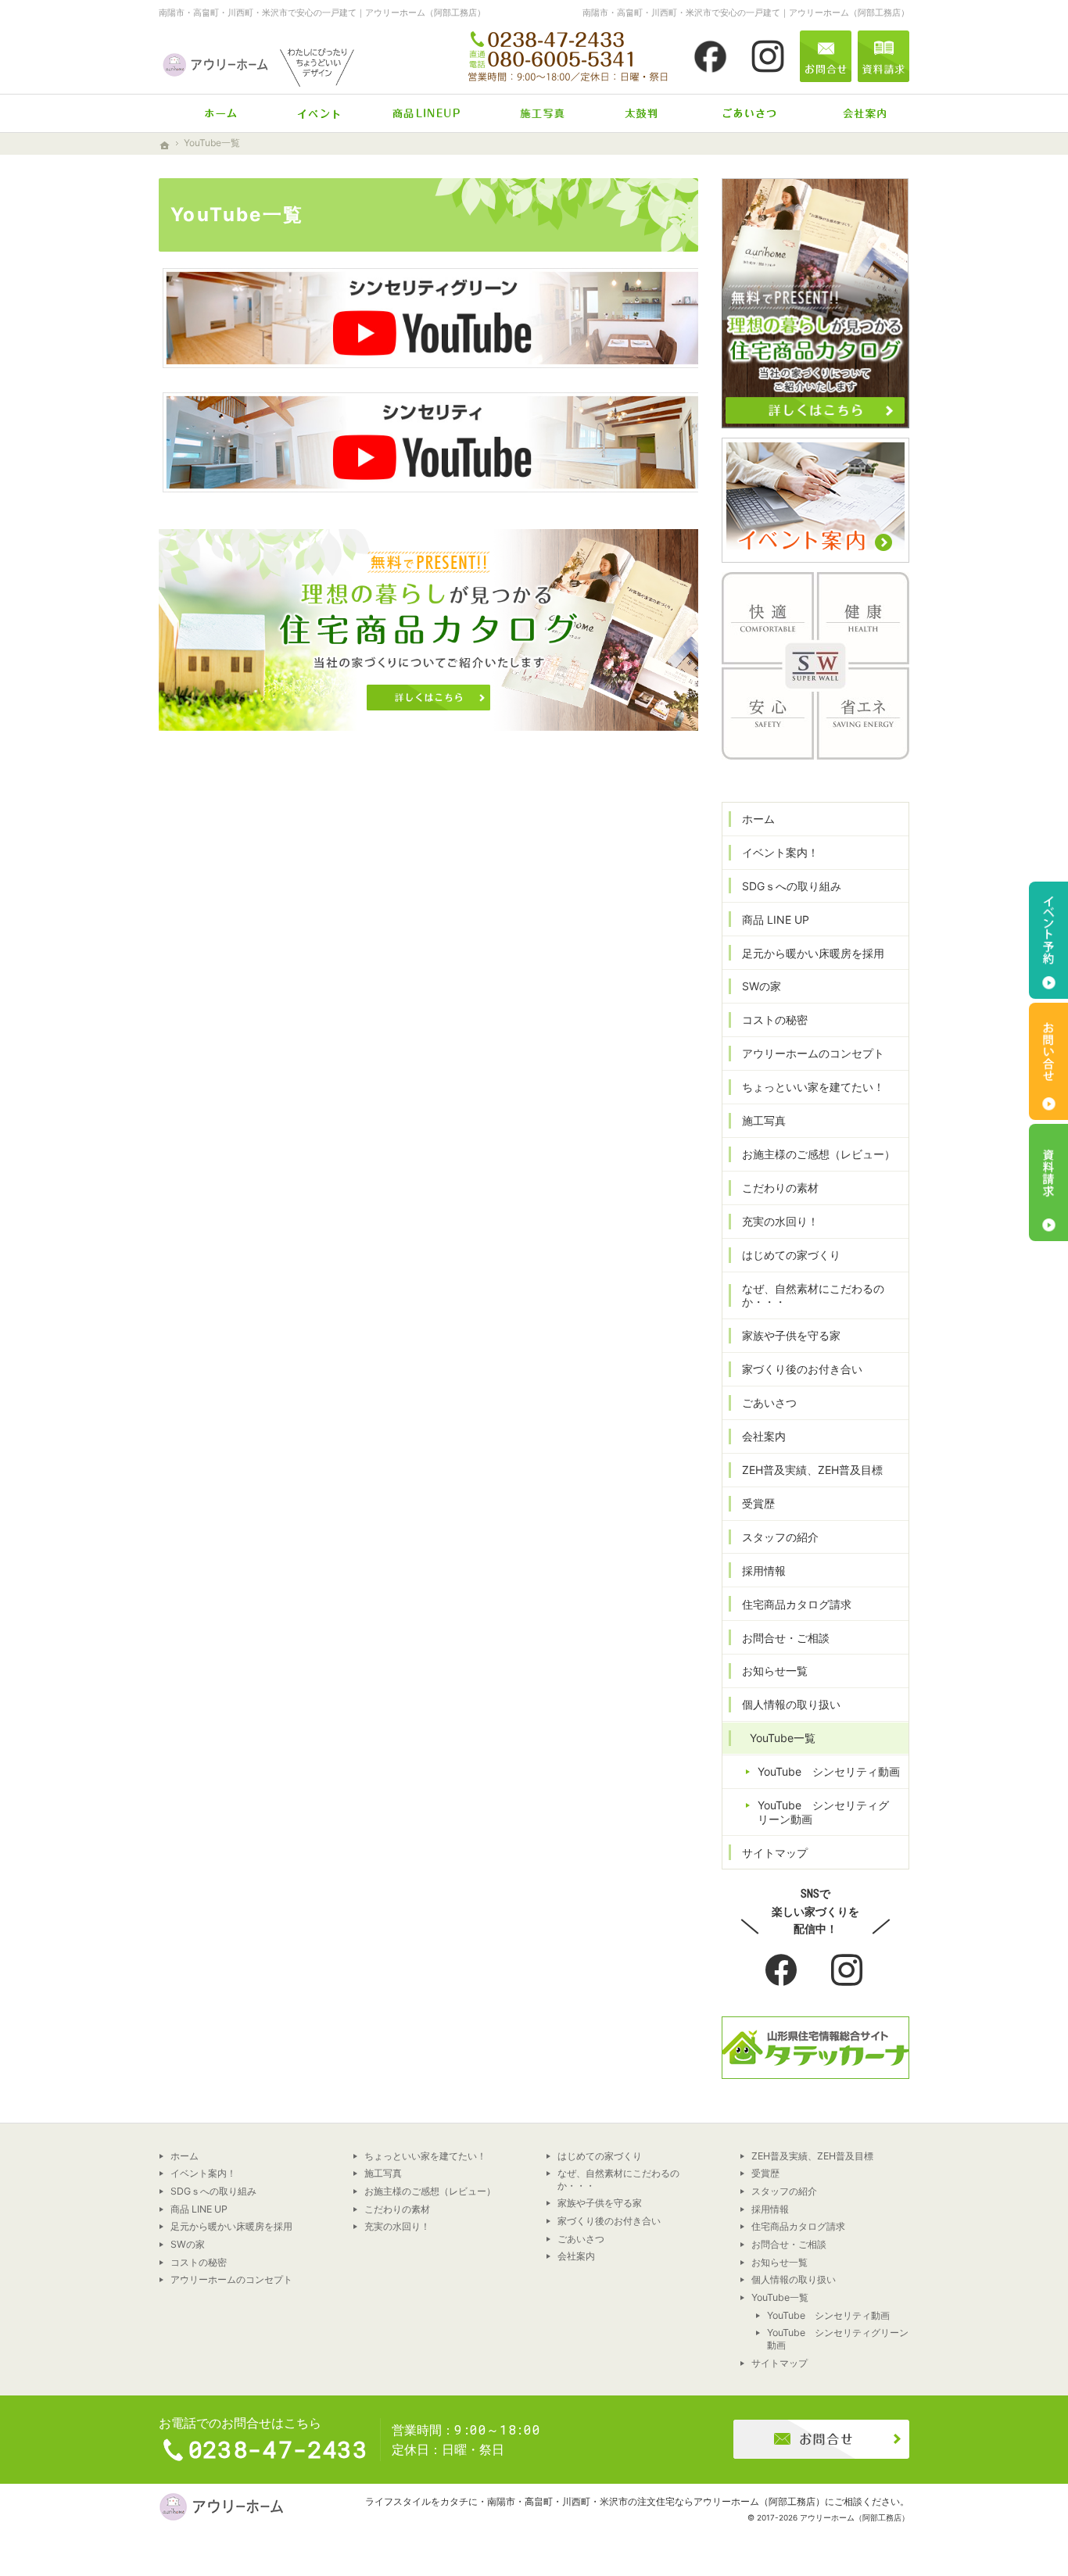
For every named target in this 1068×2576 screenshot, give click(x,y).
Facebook (783, 1971)
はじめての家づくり (791, 1255)
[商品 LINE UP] (426, 113)
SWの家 (762, 986)
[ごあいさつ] (749, 113)
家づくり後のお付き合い (802, 1369)
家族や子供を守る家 (791, 1335)
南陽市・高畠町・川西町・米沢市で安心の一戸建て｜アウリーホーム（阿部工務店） (322, 13)
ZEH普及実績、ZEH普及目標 (812, 1470)
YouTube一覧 (783, 1738)
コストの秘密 (775, 1020)
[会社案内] (856, 113)
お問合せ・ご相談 (786, 1638)
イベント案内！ (780, 852)
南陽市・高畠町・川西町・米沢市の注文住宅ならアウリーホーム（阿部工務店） (656, 2501)
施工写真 (764, 1120)
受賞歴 (758, 1503)
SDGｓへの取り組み (792, 886)
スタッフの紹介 (780, 1537)
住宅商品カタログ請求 (797, 1604)
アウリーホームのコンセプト (813, 1053)
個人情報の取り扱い (791, 1704)
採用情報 (764, 1571)
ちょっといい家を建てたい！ (813, 1087)
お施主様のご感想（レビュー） (819, 1154)
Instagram (848, 1971)
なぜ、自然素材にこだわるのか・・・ (813, 1295)
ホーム (758, 819)
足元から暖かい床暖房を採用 (813, 953)
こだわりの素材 (780, 1188)
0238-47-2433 (569, 56)
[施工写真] (534, 113)
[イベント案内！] (319, 113)
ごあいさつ (769, 1402)
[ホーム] (212, 113)
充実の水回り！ (780, 1221)
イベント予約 (1048, 940)
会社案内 (764, 1436)
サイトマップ (775, 1853)
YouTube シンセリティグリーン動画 (823, 1812)
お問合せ (826, 56)
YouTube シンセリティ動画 (829, 1771)
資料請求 (883, 56)
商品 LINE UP (776, 919)
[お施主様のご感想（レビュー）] (642, 113)
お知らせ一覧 (775, 1671)
